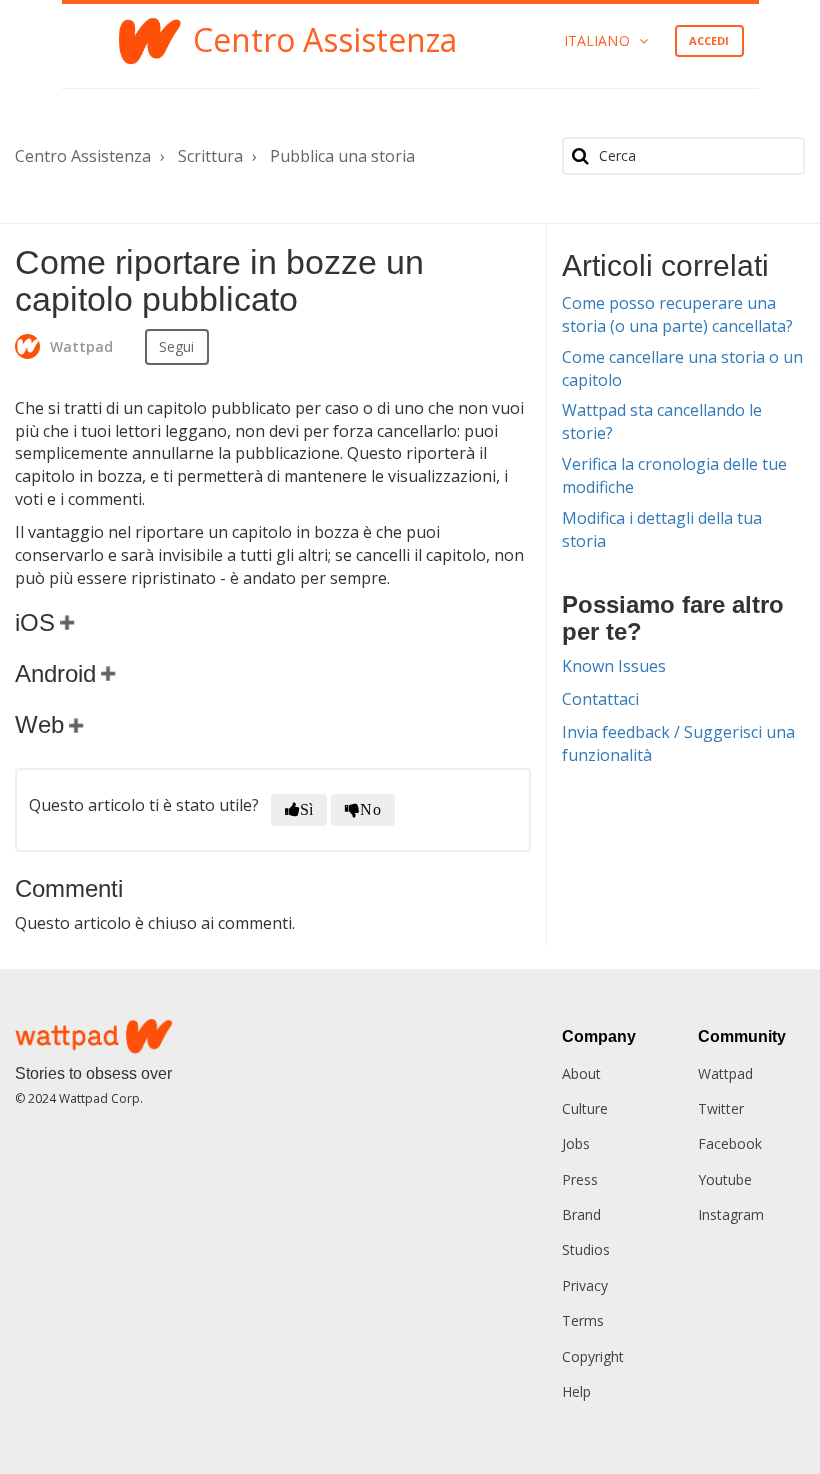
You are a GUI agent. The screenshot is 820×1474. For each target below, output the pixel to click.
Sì (306, 809)
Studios (586, 1249)
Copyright (593, 1356)
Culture (585, 1108)
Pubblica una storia (342, 156)
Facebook (730, 1143)
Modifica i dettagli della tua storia (662, 529)
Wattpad (725, 1073)
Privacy (585, 1285)
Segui (177, 346)
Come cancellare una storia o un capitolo (682, 368)
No (370, 809)
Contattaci (600, 699)
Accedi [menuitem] (709, 40)
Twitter (721, 1108)
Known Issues (614, 666)
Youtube (725, 1179)
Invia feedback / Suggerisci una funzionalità (678, 743)
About (581, 1073)
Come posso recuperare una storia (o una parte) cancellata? (677, 314)
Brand (581, 1214)
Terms (583, 1320)
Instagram (731, 1214)
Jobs (576, 1143)
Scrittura (210, 156)
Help (576, 1391)
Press (580, 1179)
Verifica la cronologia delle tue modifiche (674, 475)
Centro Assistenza (83, 156)
